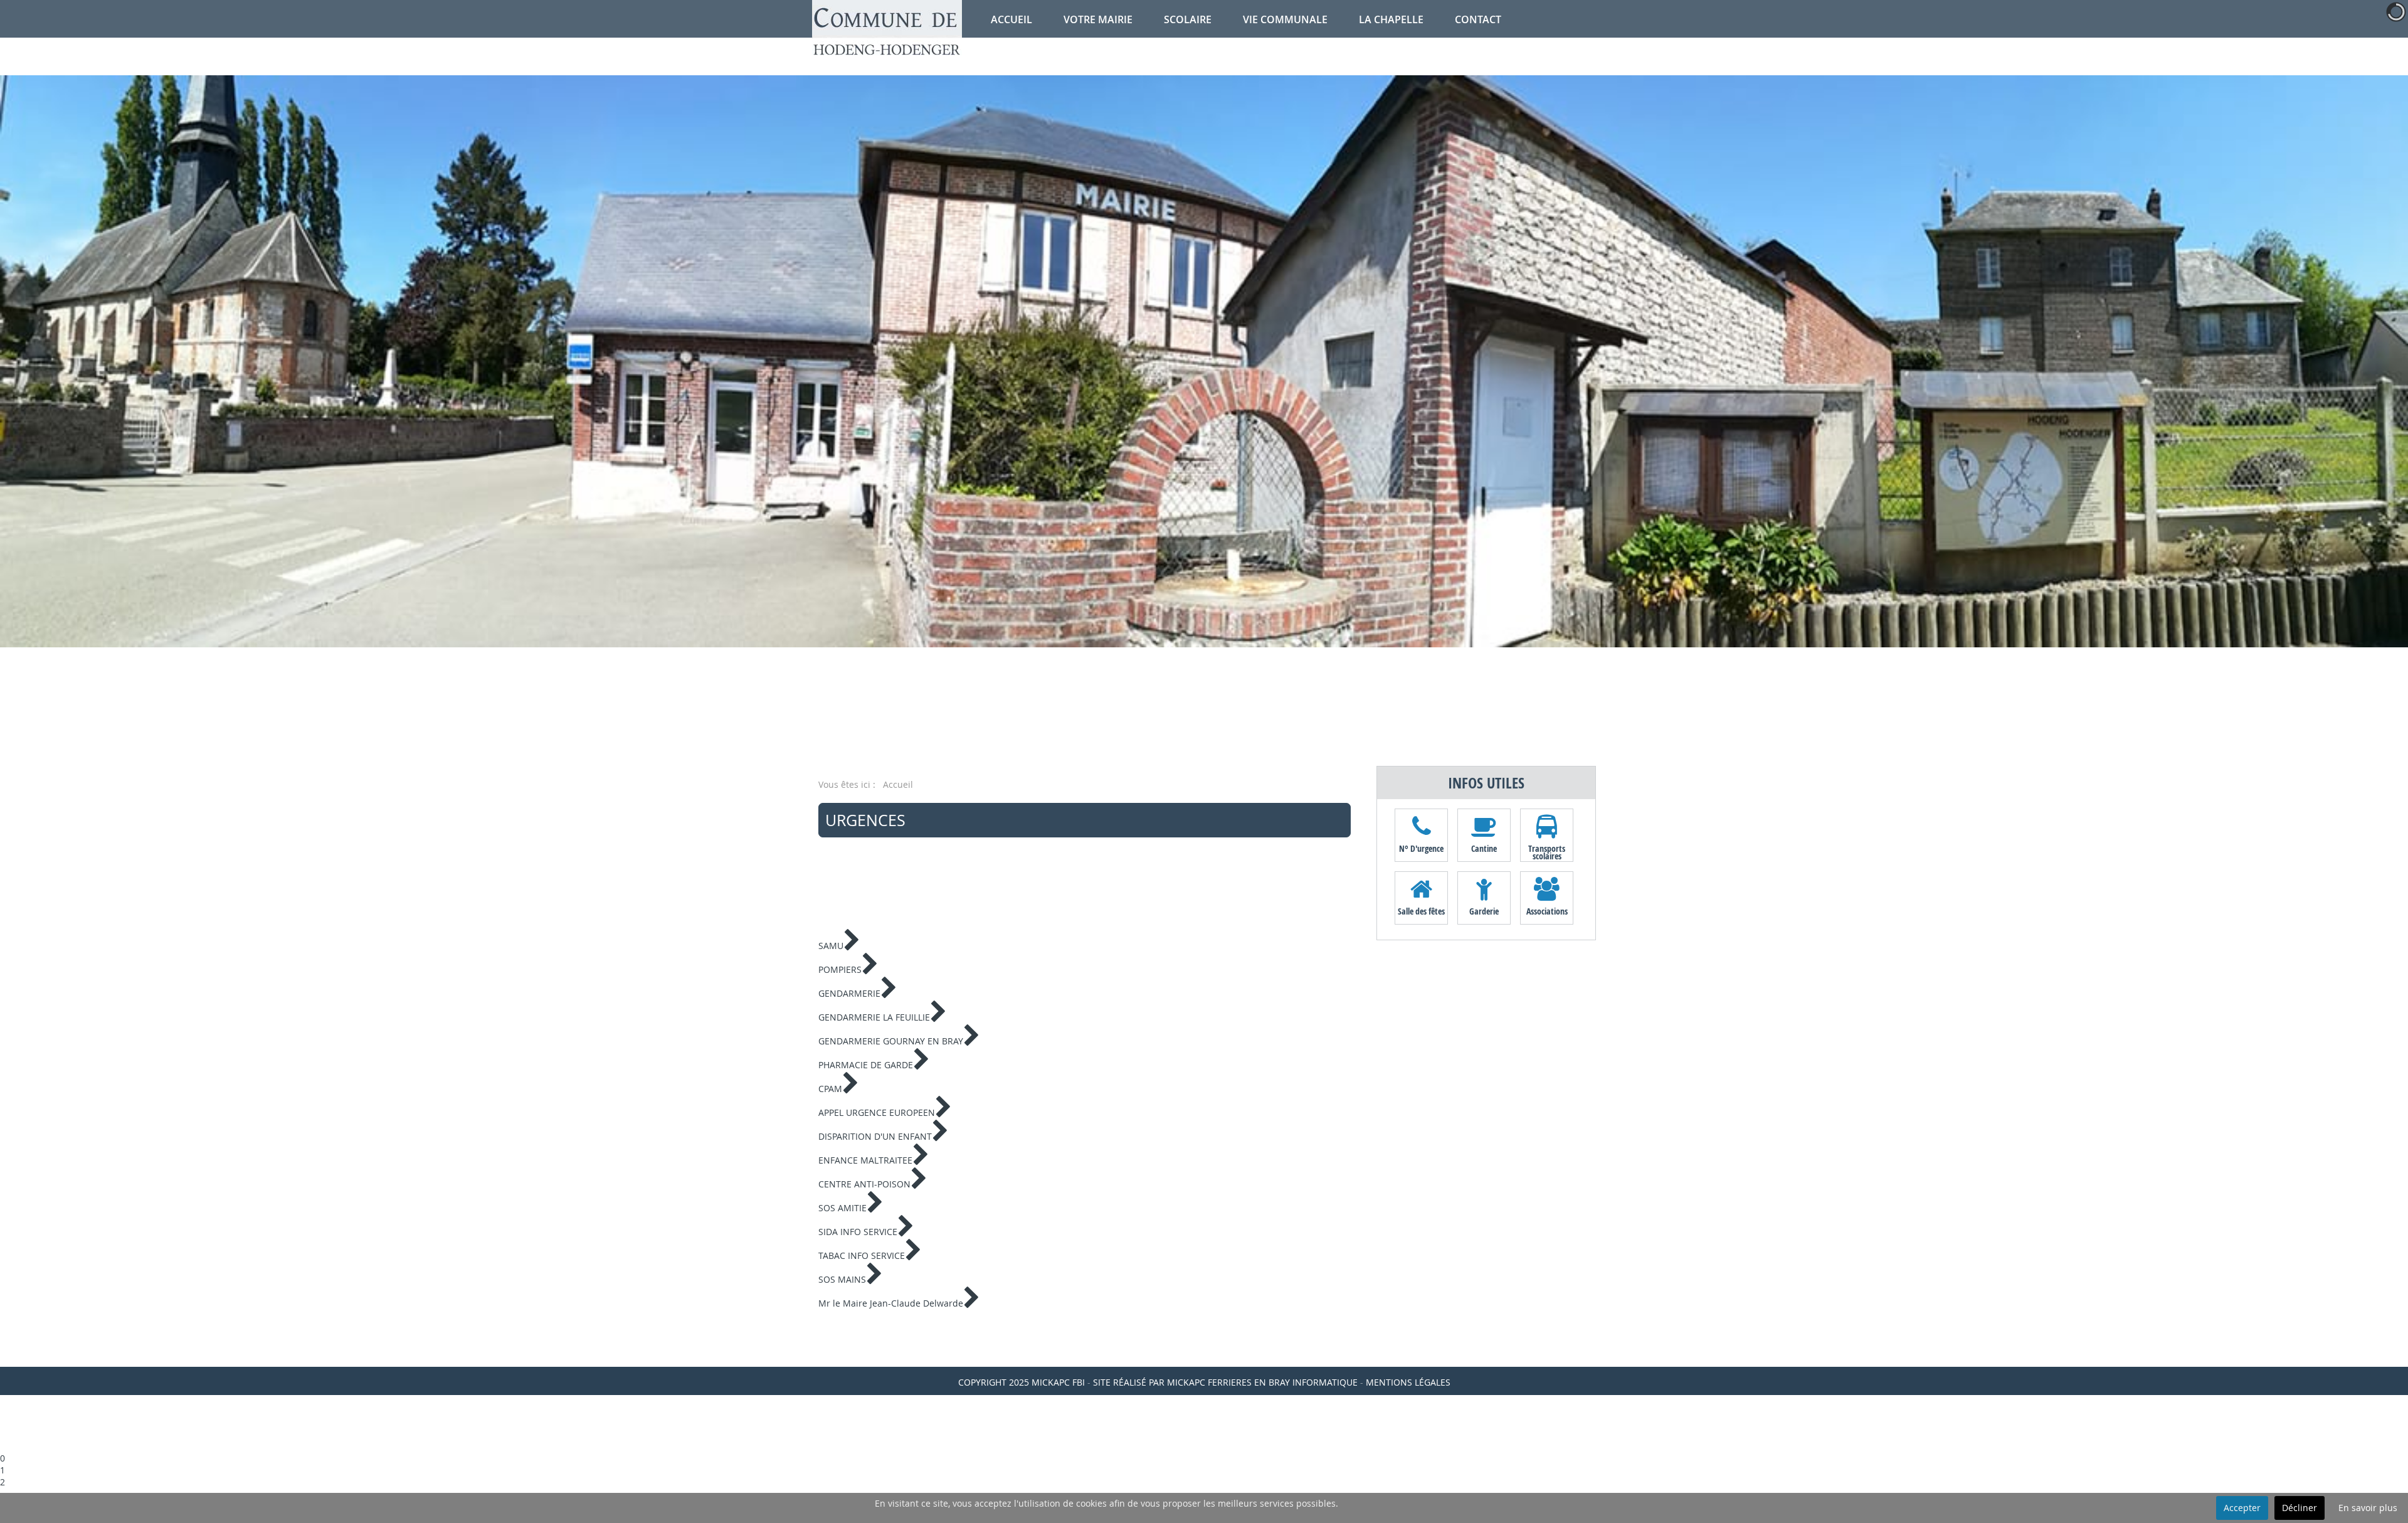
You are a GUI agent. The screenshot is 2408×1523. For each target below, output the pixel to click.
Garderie (1484, 911)
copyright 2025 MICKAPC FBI (1022, 1382)
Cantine (1484, 848)
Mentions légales (1408, 1382)
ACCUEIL (1011, 19)
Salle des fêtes (1421, 911)
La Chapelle (1391, 19)
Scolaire (1188, 19)
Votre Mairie (1098, 19)
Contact (1478, 19)
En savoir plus (2368, 1508)
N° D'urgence (1421, 848)
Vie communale (1285, 19)
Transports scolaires (1547, 852)
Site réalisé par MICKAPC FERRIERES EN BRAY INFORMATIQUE (1225, 1382)
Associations (1547, 911)
